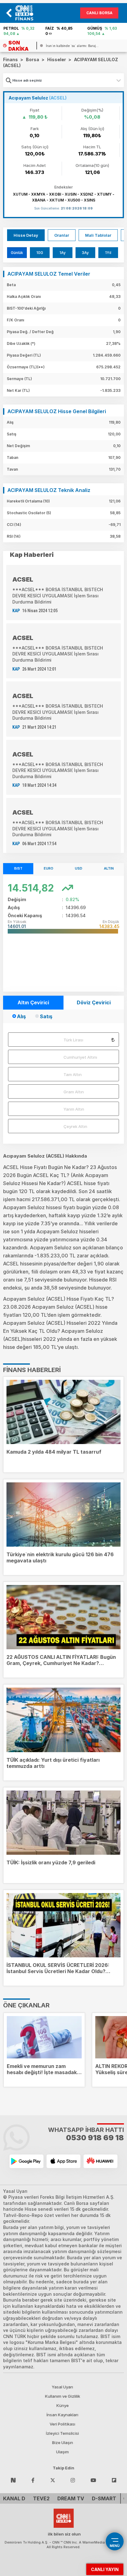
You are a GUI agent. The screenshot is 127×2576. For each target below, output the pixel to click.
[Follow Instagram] (73, 2480)
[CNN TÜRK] (64, 2517)
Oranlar (62, 235)
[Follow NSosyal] (13, 2480)
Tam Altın (73, 1074)
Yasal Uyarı (62, 2387)
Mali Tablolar (98, 235)
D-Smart (104, 2498)
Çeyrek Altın (75, 1126)
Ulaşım (62, 2452)
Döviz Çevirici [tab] (94, 1002)
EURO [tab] (49, 868)
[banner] (27, 13)
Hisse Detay (26, 235)
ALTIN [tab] (109, 868)
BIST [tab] (18, 868)
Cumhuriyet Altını (80, 1057)
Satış (46, 1016)
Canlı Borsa (99, 13)
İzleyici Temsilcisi (62, 2433)
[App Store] (63, 2161)
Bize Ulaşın (63, 2443)
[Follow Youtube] (93, 2480)
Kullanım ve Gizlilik (63, 2396)
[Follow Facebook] (33, 2480)
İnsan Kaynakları (62, 2415)
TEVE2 (41, 2498)
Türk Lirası (73, 1040)
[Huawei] (100, 2161)
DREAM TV (71, 2498)
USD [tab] (79, 868)
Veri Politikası (62, 2424)
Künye (63, 2405)
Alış (21, 1016)
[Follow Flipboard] (114, 2480)
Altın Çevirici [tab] (33, 1002)
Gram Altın (74, 1092)
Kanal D (14, 2498)
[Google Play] (27, 2161)
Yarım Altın (74, 1109)
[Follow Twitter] (53, 2480)
